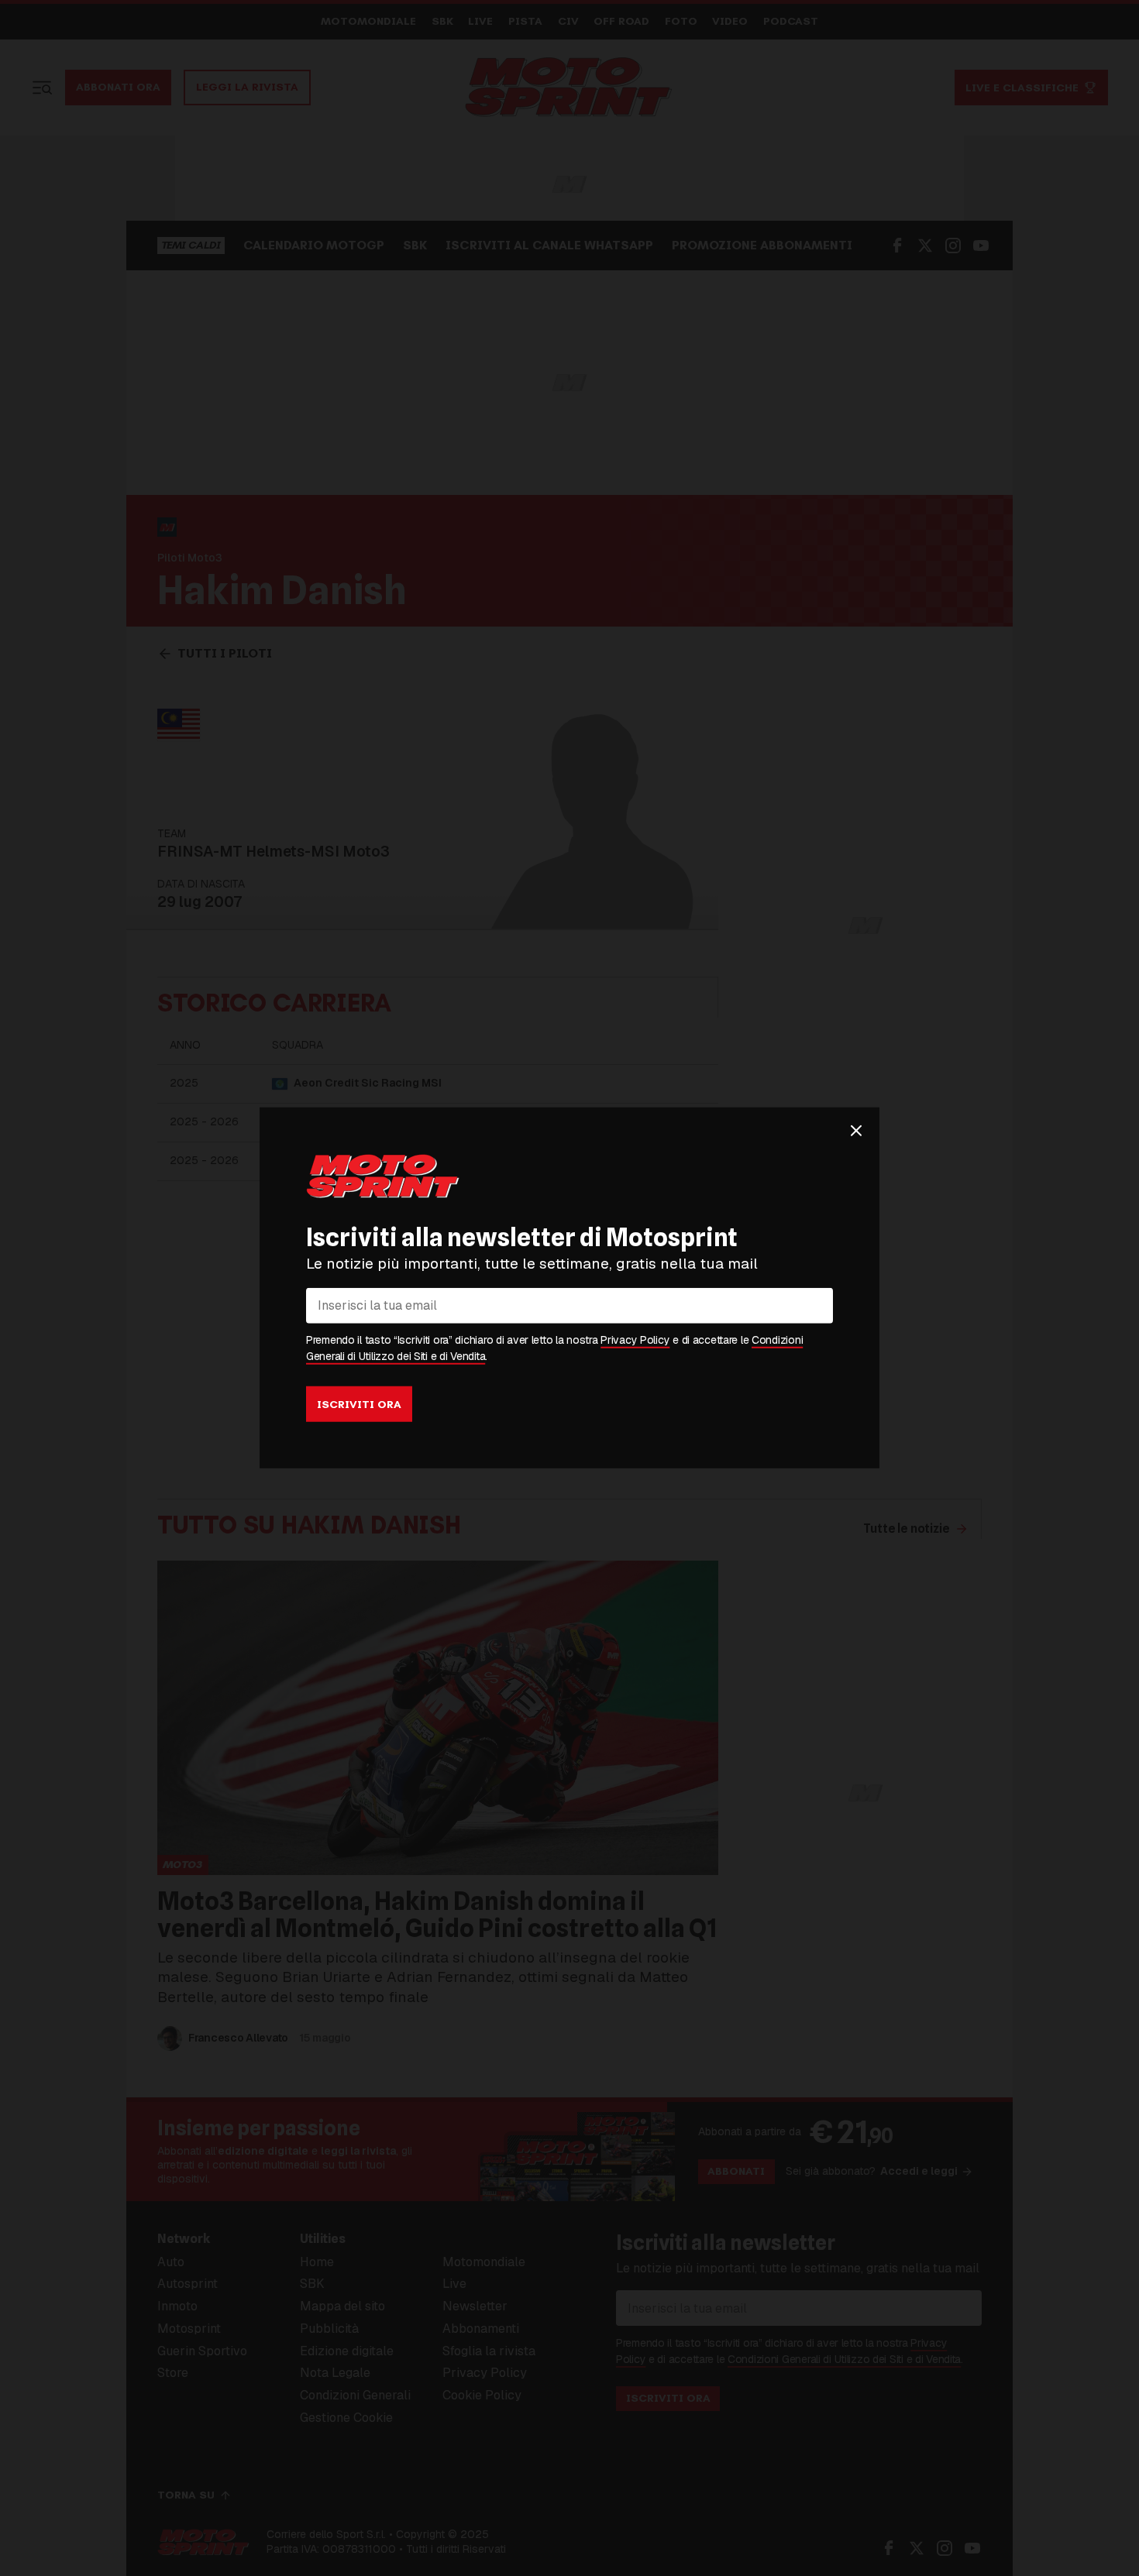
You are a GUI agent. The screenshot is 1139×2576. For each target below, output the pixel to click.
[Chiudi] (856, 1131)
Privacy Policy (635, 1340)
